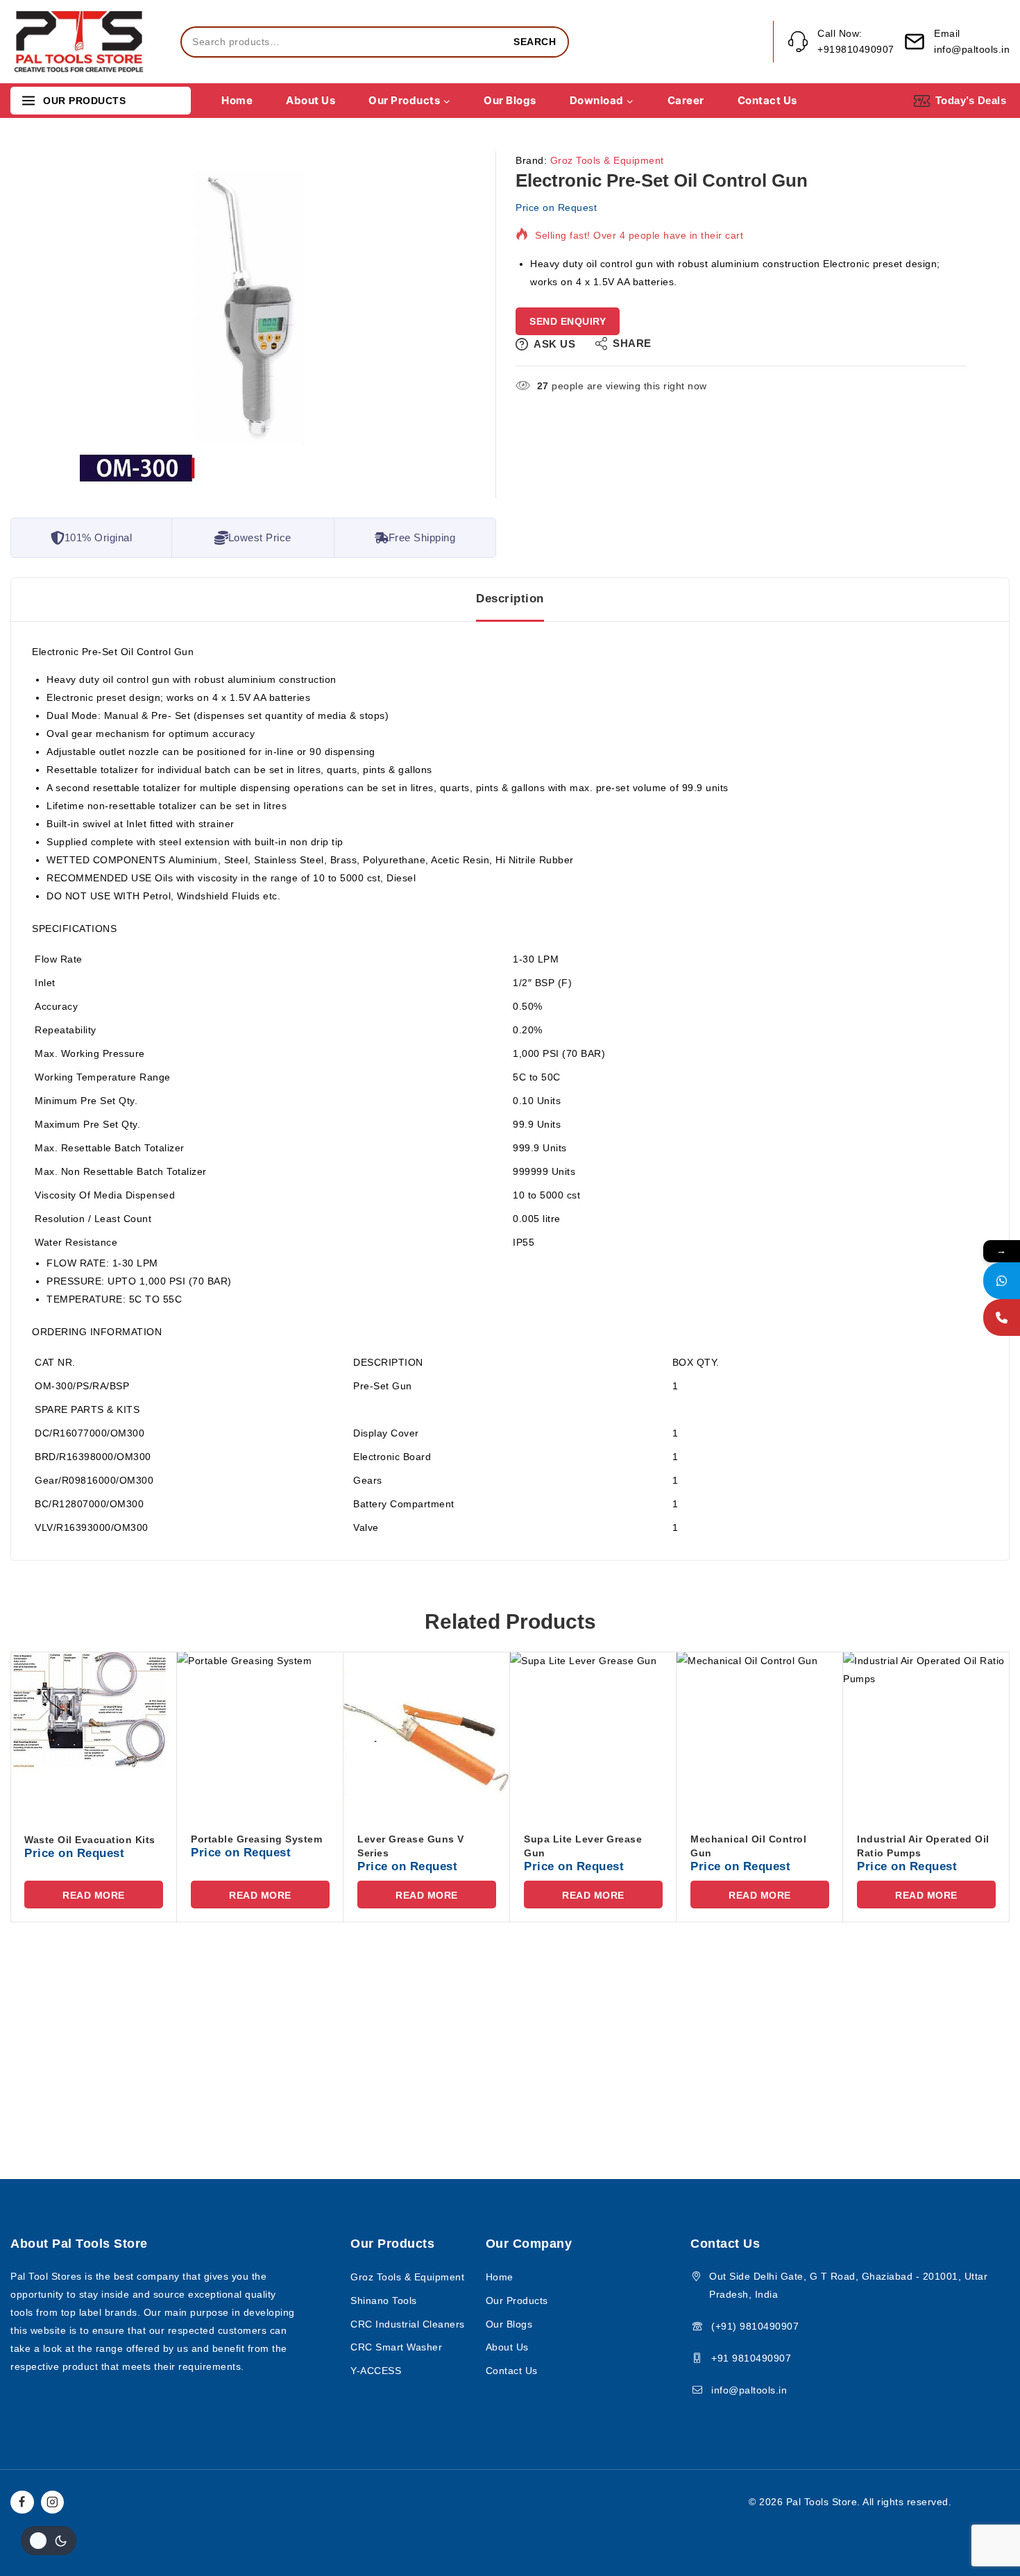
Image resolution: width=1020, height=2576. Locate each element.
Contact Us (767, 100)
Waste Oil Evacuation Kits (90, 1840)
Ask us (554, 344)
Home (237, 100)
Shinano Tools (384, 2300)
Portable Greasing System (256, 1839)
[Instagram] (53, 2502)
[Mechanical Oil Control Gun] (760, 1735)
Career (686, 100)
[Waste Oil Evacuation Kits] (94, 1735)
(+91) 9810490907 (755, 2326)
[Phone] (1002, 1317)
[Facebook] (22, 2502)
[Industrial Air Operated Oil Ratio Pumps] (926, 1735)
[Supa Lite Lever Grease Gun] (593, 1735)
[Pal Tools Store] (80, 42)
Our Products (517, 2300)
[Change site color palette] (49, 2541)
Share (632, 343)
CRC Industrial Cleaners (408, 2324)
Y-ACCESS (376, 2371)
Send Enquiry (568, 321)
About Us (311, 100)
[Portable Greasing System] (260, 1735)
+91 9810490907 (751, 2358)
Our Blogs (510, 100)
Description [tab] (510, 599)
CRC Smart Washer (396, 2347)
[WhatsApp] (1002, 1281)
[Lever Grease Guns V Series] (427, 1735)
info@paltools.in (749, 2390)
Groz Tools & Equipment (607, 160)
